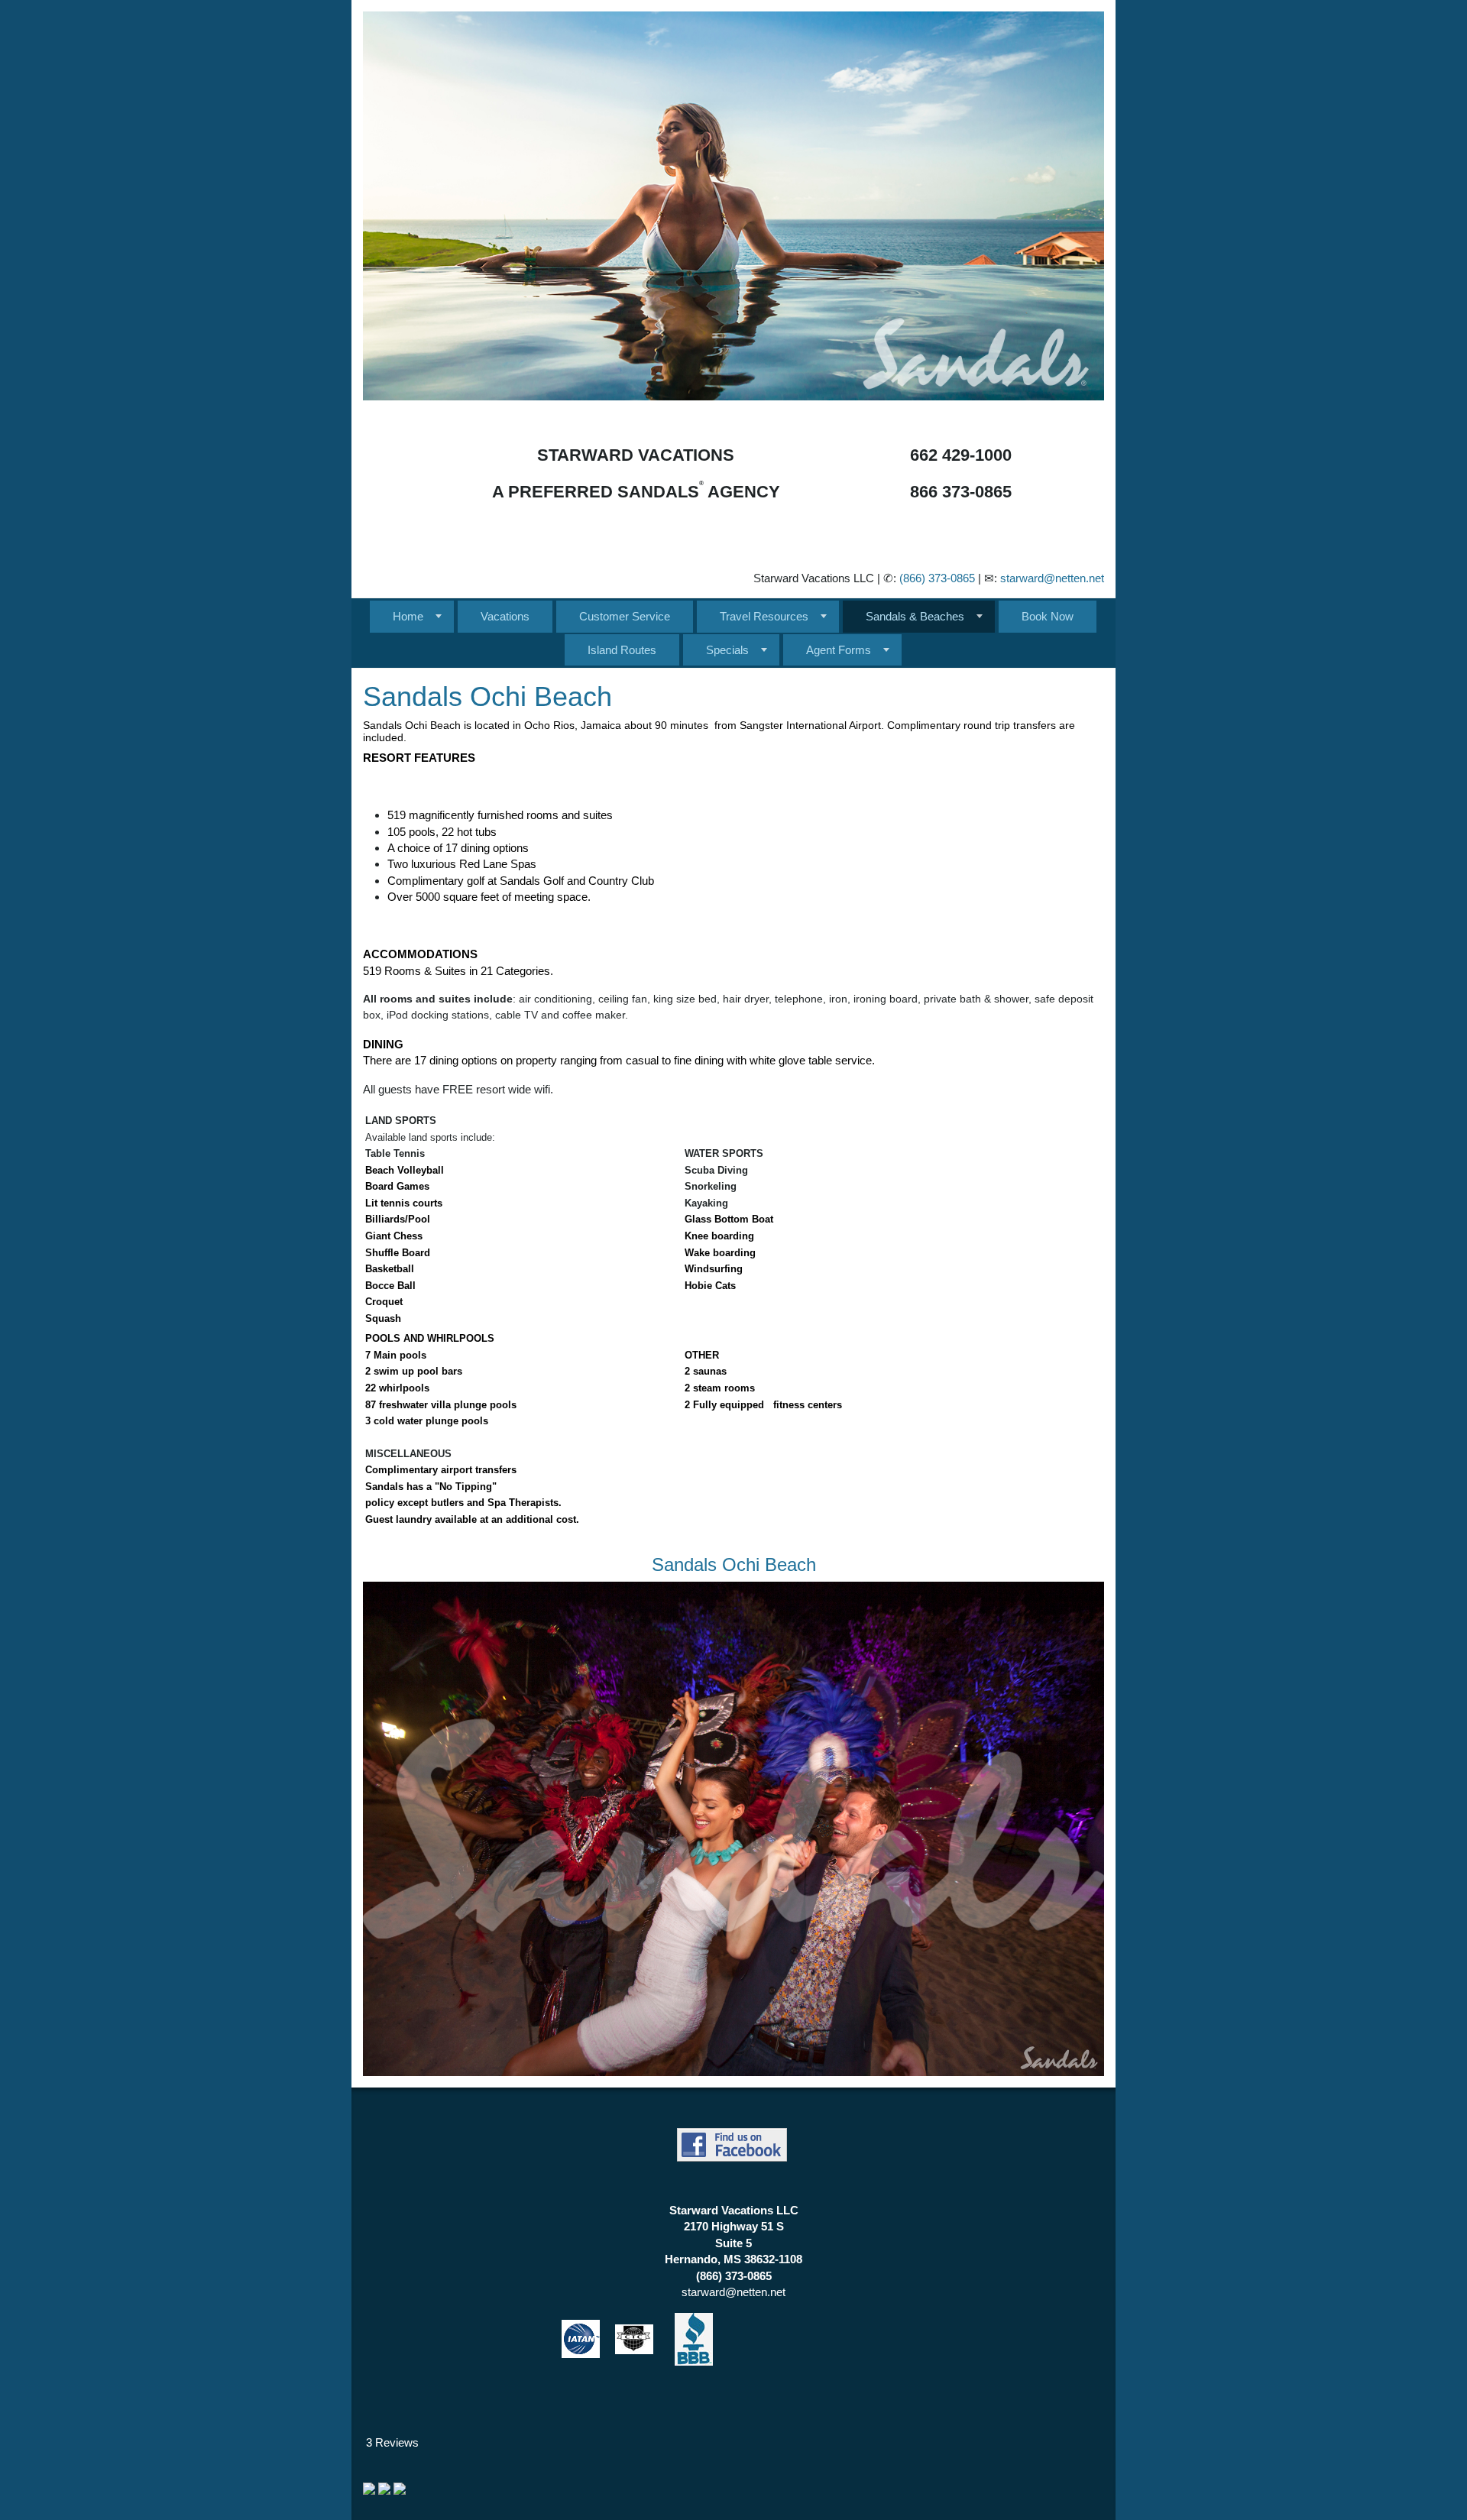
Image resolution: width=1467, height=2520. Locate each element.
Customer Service (625, 616)
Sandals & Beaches (915, 616)
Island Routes (622, 650)
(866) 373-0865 (937, 578)
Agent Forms (839, 650)
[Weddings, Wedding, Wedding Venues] (364, 2442)
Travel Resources (764, 616)
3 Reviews (392, 2442)
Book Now (1048, 616)
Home (408, 616)
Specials (727, 650)
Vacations (505, 616)
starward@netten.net (1052, 578)
